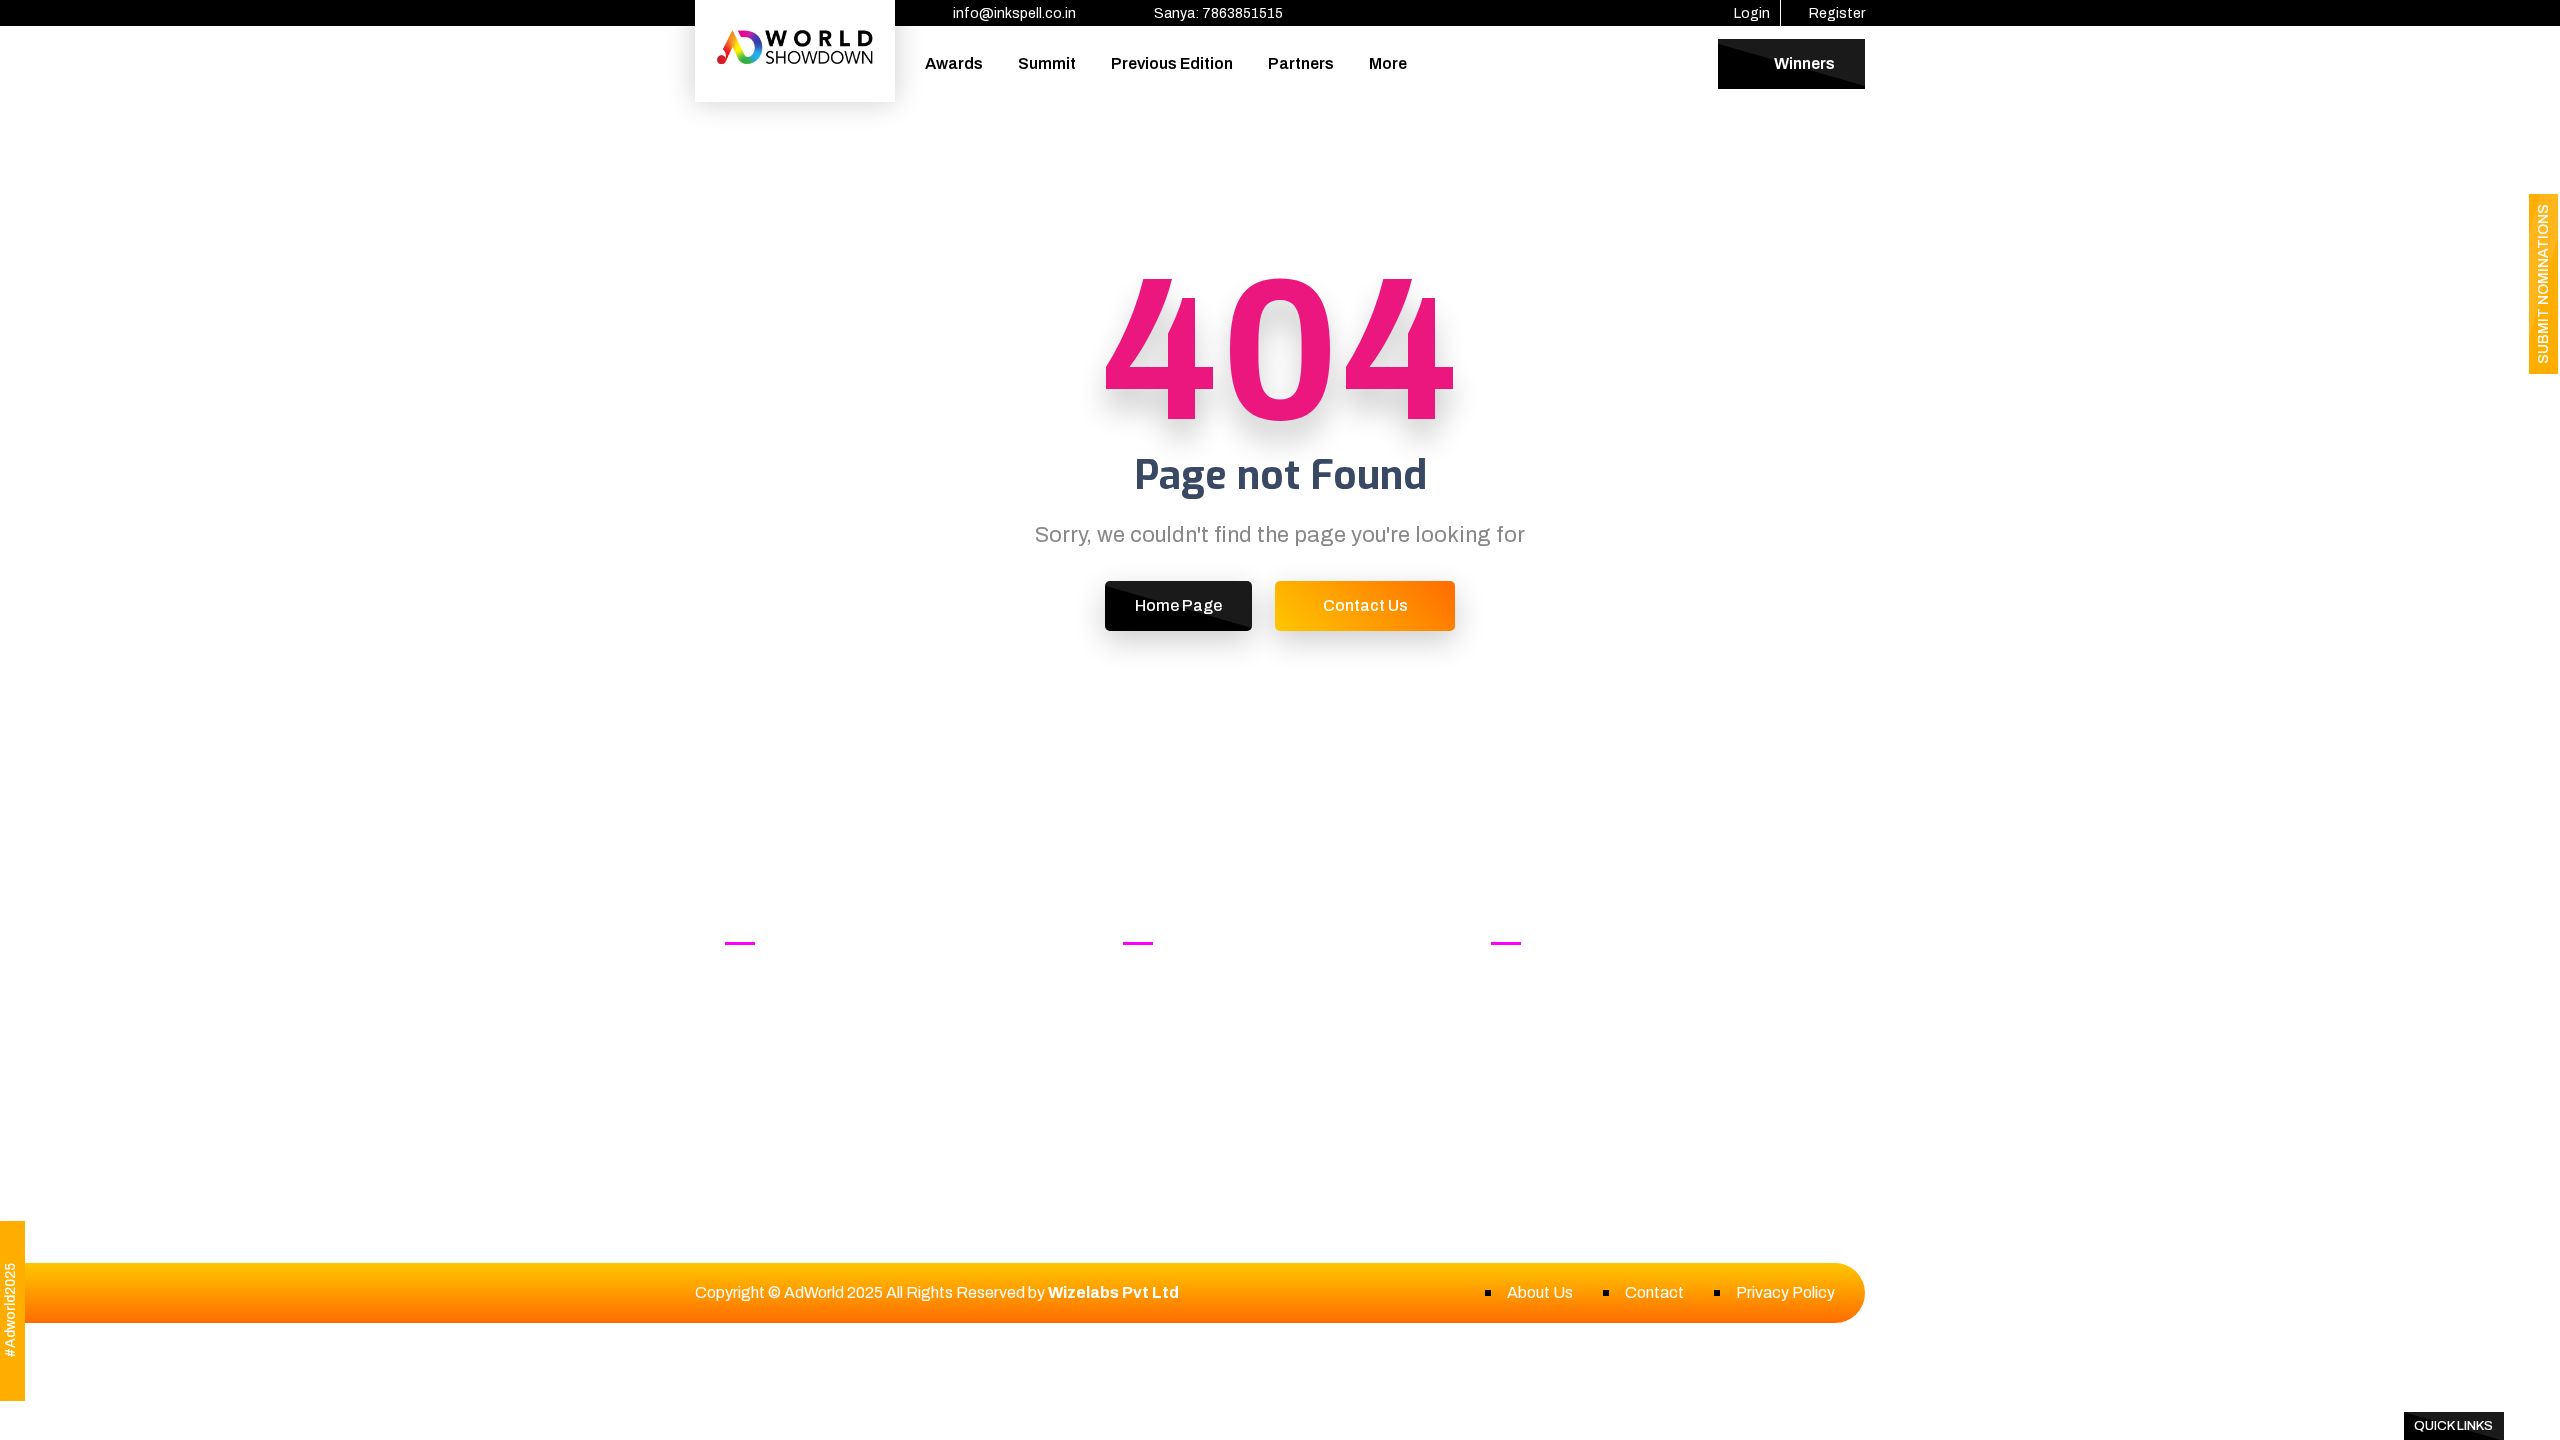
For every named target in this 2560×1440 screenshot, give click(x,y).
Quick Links (2453, 1426)
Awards (954, 63)
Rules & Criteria (799, 1064)
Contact (1654, 1292)
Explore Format (1197, 996)
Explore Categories (813, 996)
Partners (1301, 63)
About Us (1540, 1292)
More (1388, 63)
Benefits (1174, 1030)
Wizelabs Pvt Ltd (1113, 1292)
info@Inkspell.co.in (1612, 1020)
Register (1835, 13)
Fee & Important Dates (826, 1098)
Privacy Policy (1785, 1292)
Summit (1047, 63)
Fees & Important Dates (1228, 1064)
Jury (760, 1030)
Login (1750, 13)
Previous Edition (1172, 63)
